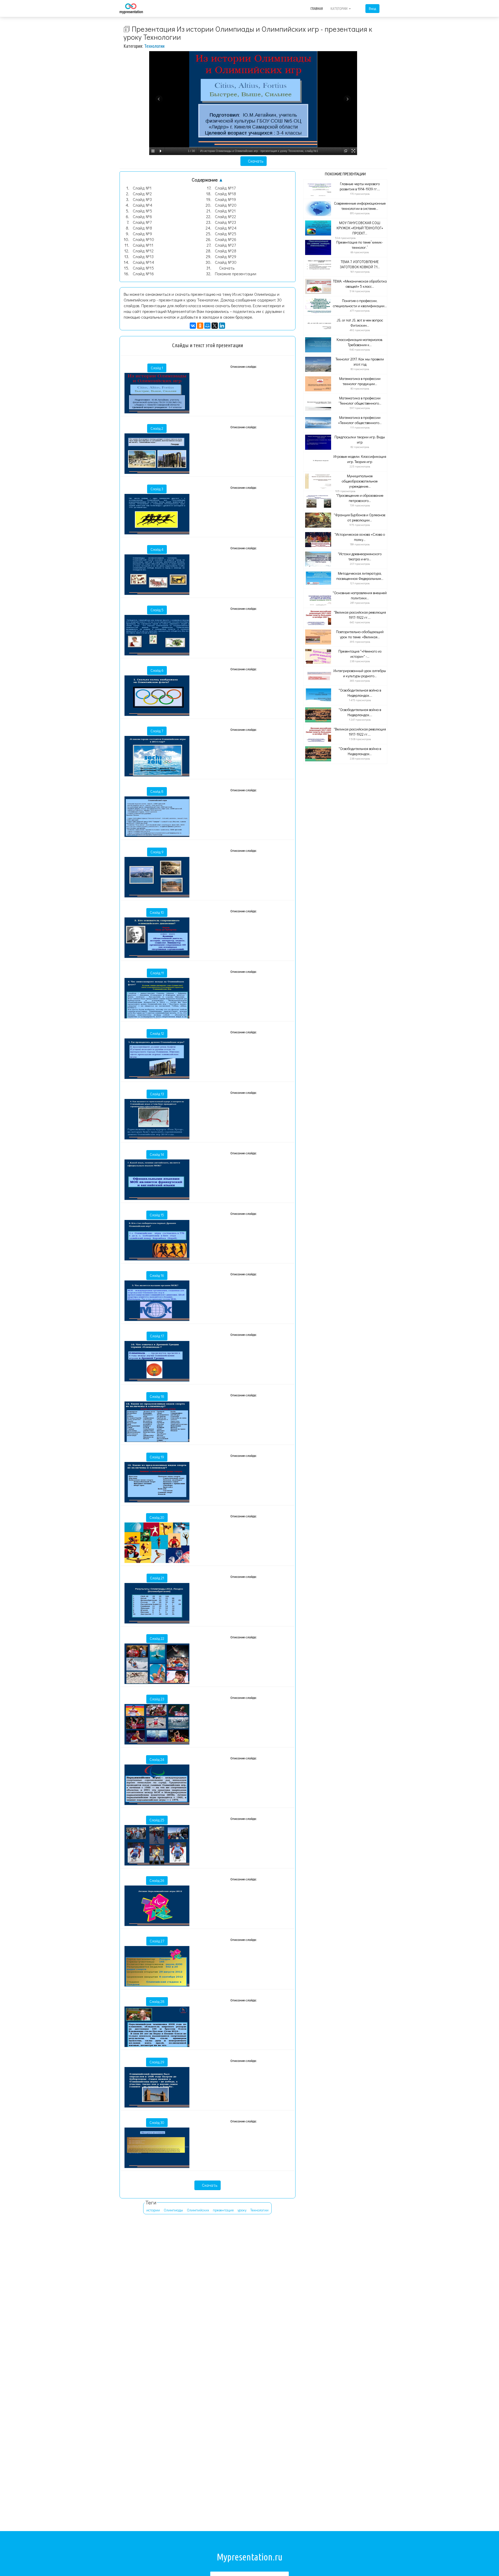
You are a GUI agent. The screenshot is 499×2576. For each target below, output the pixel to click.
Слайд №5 (142, 211)
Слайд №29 (226, 256)
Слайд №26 (226, 239)
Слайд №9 (142, 234)
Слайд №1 (142, 188)
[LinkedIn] (222, 326)
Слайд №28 (226, 251)
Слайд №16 (143, 274)
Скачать (255, 161)
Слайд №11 (143, 245)
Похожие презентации (236, 274)
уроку (242, 2210)
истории (153, 2210)
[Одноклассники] (200, 326)
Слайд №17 (225, 188)
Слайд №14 (143, 262)
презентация (223, 2210)
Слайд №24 (226, 228)
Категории (339, 9)
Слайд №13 (143, 256)
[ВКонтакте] (193, 326)
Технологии (154, 46)
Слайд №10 (143, 239)
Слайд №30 (226, 262)
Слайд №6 (142, 216)
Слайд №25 (226, 234)
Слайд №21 (225, 211)
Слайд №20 (226, 205)
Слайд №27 (225, 245)
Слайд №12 (143, 251)
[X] (215, 326)
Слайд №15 (143, 268)
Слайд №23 (225, 222)
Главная (317, 9)
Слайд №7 (142, 222)
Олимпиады (173, 2210)
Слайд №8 (142, 228)
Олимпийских (198, 2210)
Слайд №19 (225, 199)
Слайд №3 (142, 199)
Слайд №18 (225, 194)
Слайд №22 (225, 216)
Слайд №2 (142, 194)
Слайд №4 (143, 205)
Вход (372, 8)
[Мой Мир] (207, 326)
